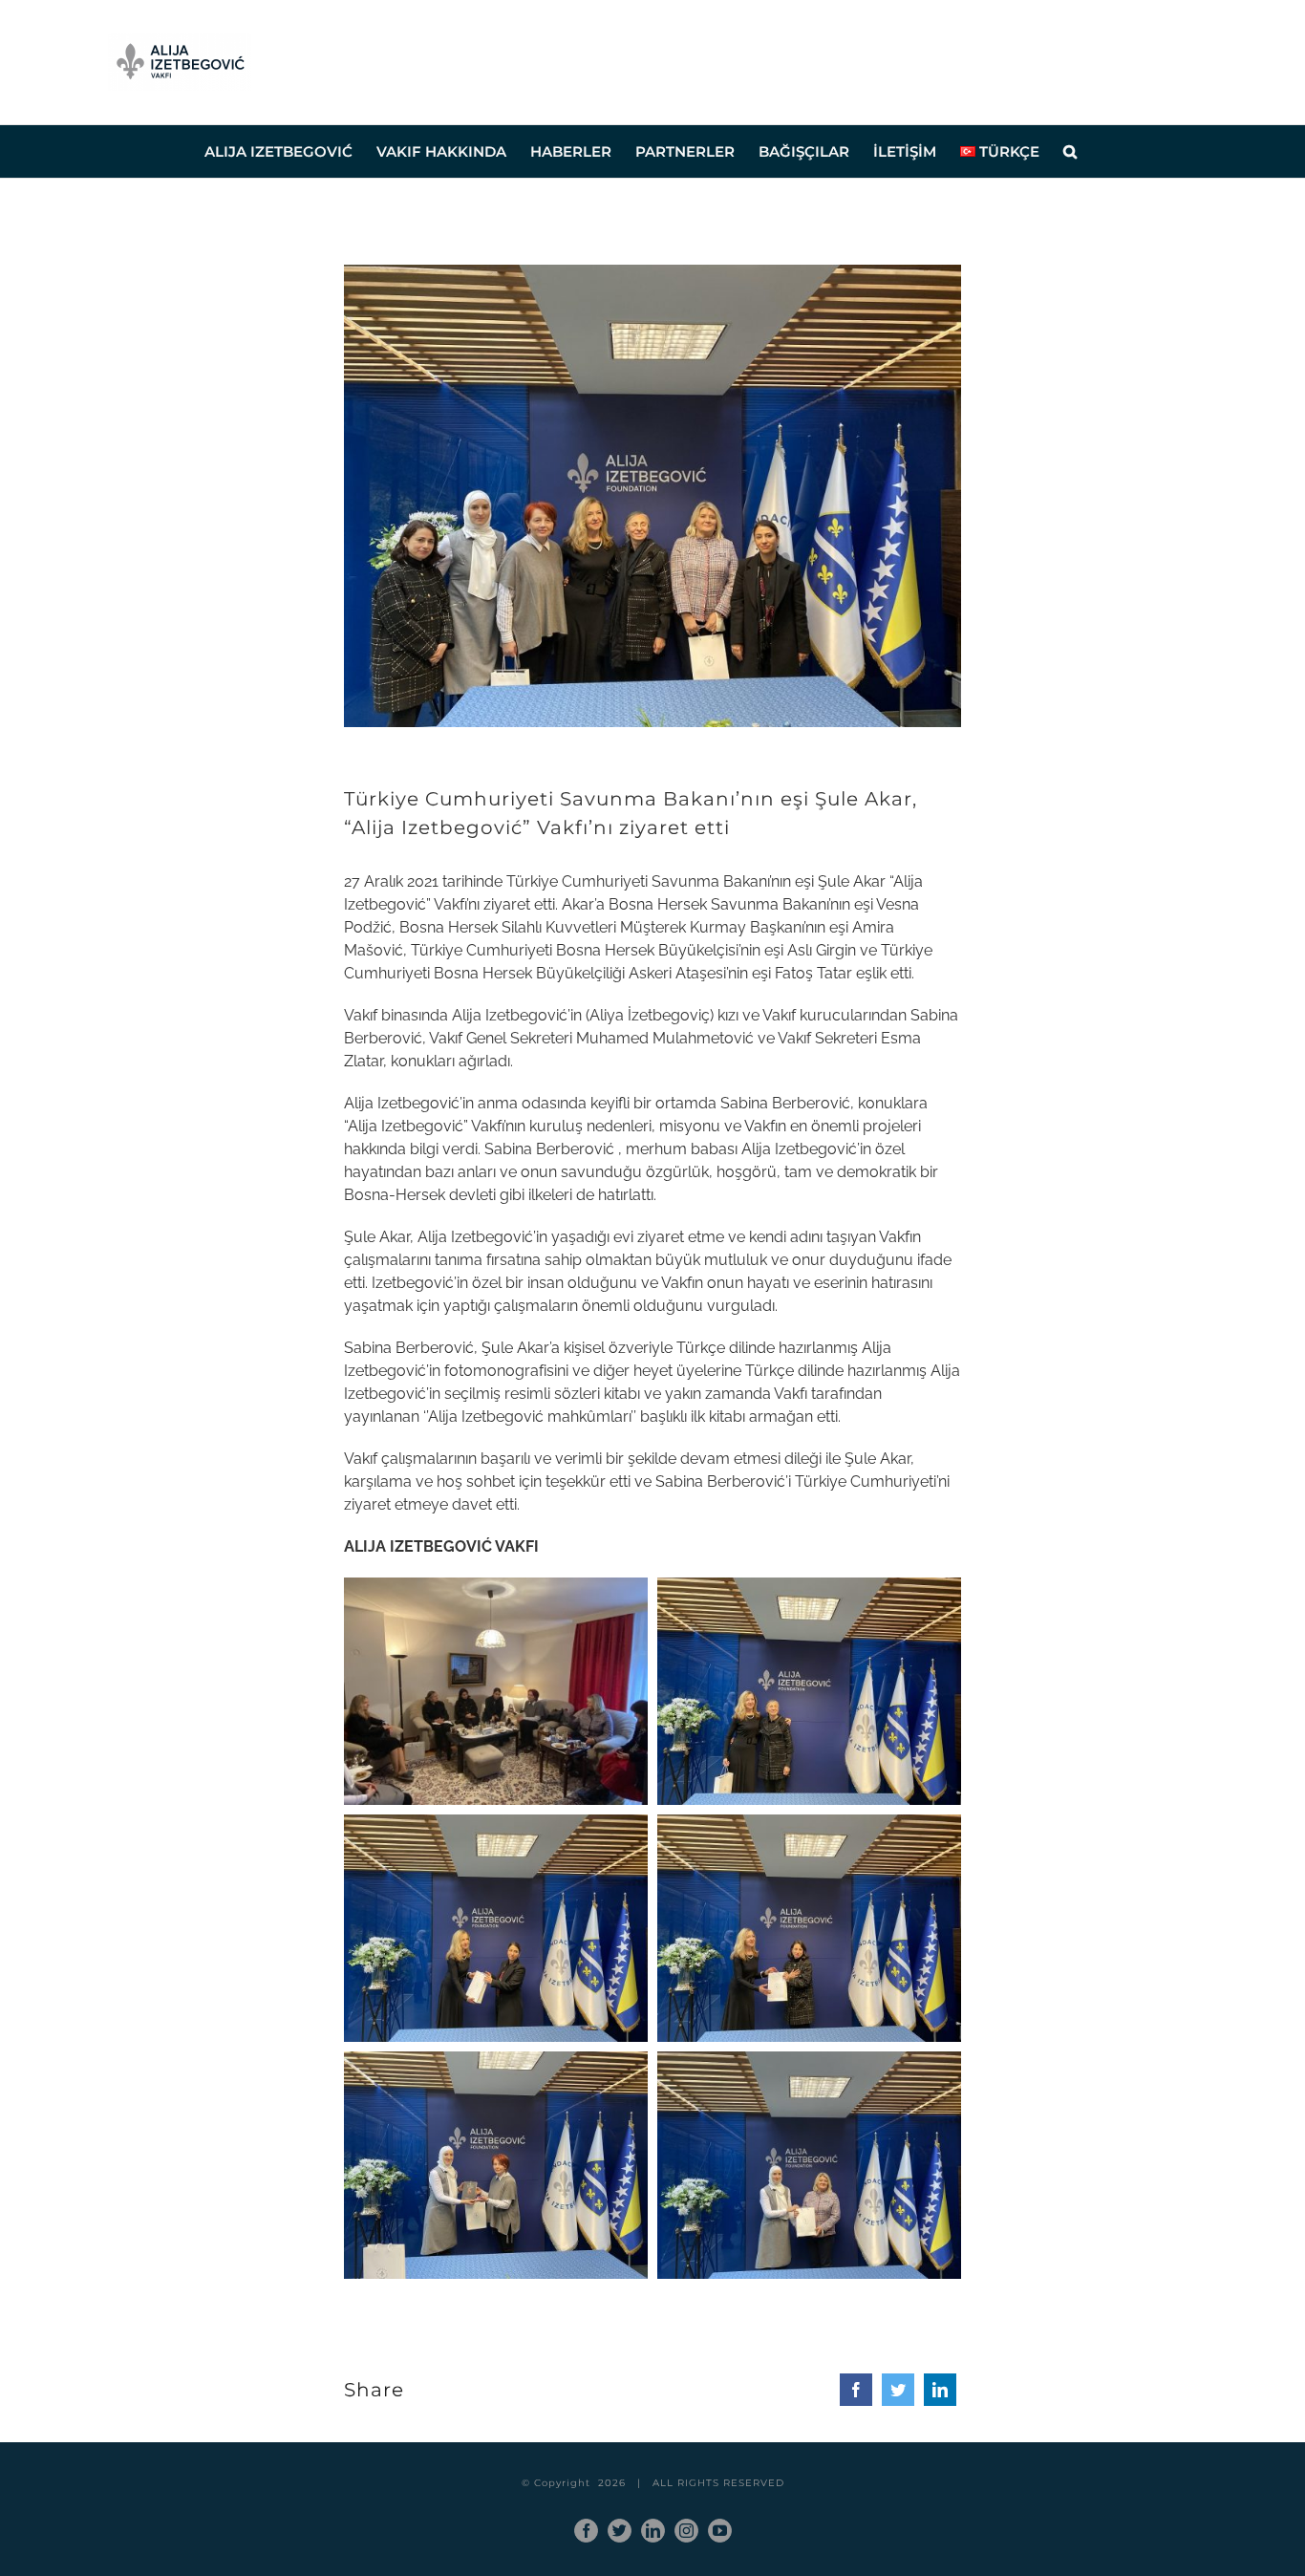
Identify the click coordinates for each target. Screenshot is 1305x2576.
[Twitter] (898, 2390)
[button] (1070, 151)
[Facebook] (856, 2390)
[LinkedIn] (940, 2390)
